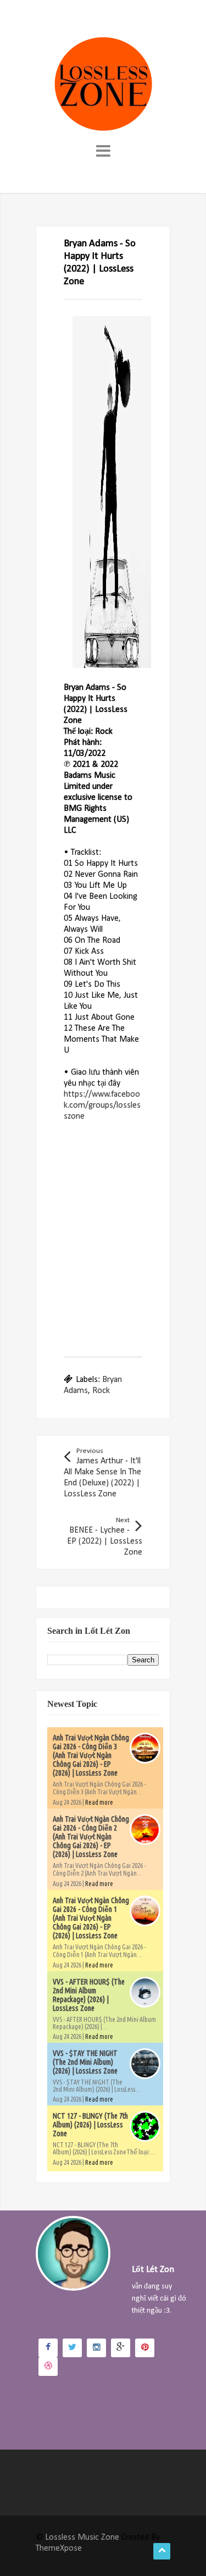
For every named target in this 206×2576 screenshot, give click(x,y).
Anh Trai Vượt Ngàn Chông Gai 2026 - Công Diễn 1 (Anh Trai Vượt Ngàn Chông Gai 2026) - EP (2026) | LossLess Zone (91, 1918)
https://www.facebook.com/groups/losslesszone (102, 1105)
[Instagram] (96, 2348)
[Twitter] (72, 2348)
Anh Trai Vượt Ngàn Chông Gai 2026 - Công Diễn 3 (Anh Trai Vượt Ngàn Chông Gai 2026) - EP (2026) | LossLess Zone (91, 1755)
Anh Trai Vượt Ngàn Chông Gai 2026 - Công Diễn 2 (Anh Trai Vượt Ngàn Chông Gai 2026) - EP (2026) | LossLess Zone (91, 1837)
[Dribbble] (48, 2367)
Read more (99, 1802)
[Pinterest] (145, 2348)
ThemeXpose (59, 2549)
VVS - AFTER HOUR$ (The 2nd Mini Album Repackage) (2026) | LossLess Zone (89, 1995)
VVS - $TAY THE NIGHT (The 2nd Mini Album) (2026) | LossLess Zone (85, 2062)
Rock (101, 1391)
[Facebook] (48, 2348)
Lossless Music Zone (82, 2538)
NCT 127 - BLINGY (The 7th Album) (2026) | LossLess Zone (90, 2125)
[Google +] (121, 2348)
